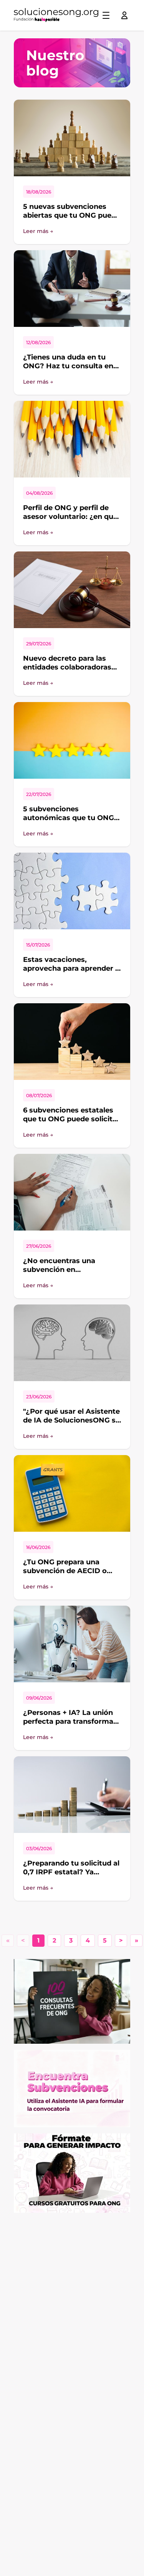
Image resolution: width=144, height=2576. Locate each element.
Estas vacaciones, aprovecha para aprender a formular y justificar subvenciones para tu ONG (71, 973)
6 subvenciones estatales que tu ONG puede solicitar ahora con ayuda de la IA (71, 1119)
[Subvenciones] (72, 2089)
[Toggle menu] (106, 15)
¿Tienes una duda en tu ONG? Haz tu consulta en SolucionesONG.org (68, 366)
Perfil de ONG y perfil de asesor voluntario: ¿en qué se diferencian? (70, 516)
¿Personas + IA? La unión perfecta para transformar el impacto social (70, 1721)
